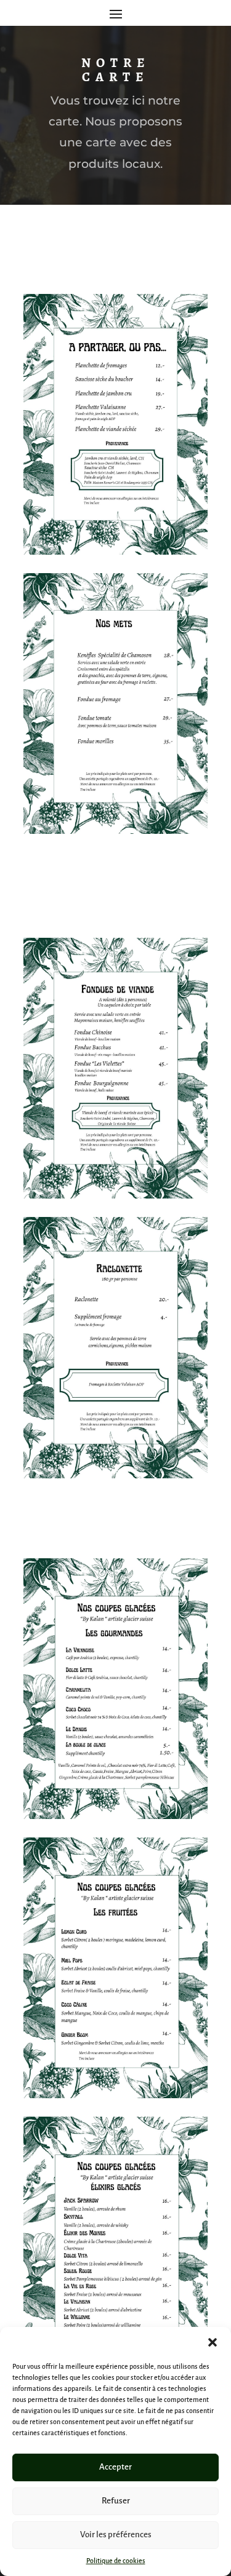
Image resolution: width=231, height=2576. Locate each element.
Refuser (116, 2501)
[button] (213, 2342)
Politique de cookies (116, 2561)
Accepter (115, 2467)
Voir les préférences (116, 2534)
